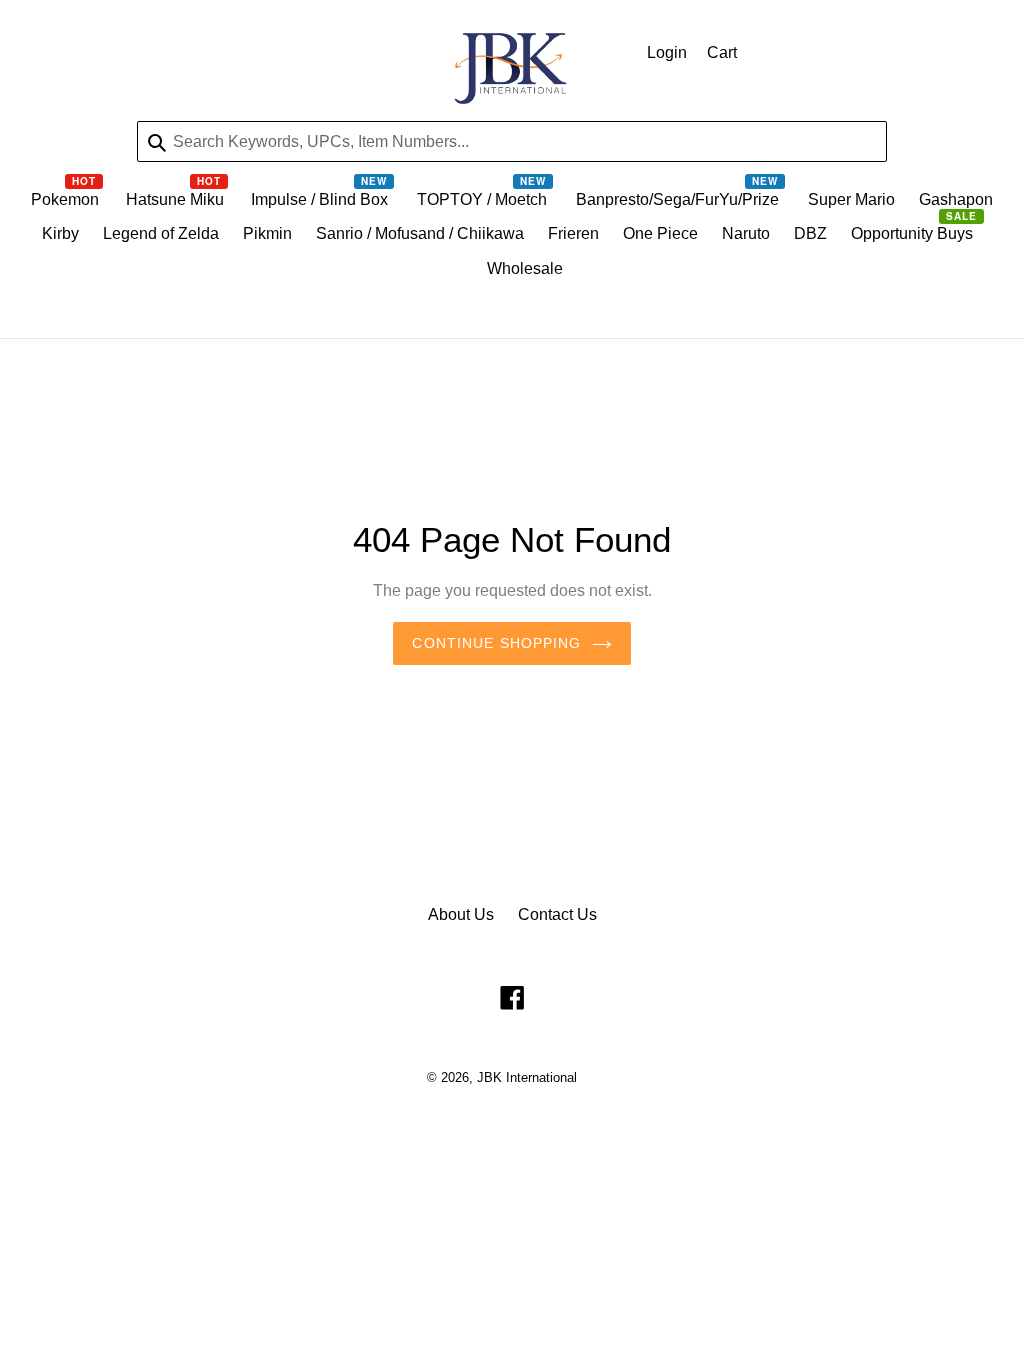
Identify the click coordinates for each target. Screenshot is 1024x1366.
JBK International (527, 1077)
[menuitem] (66, 204)
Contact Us (557, 914)
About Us (461, 914)
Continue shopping (496, 643)
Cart (722, 52)
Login (667, 52)
